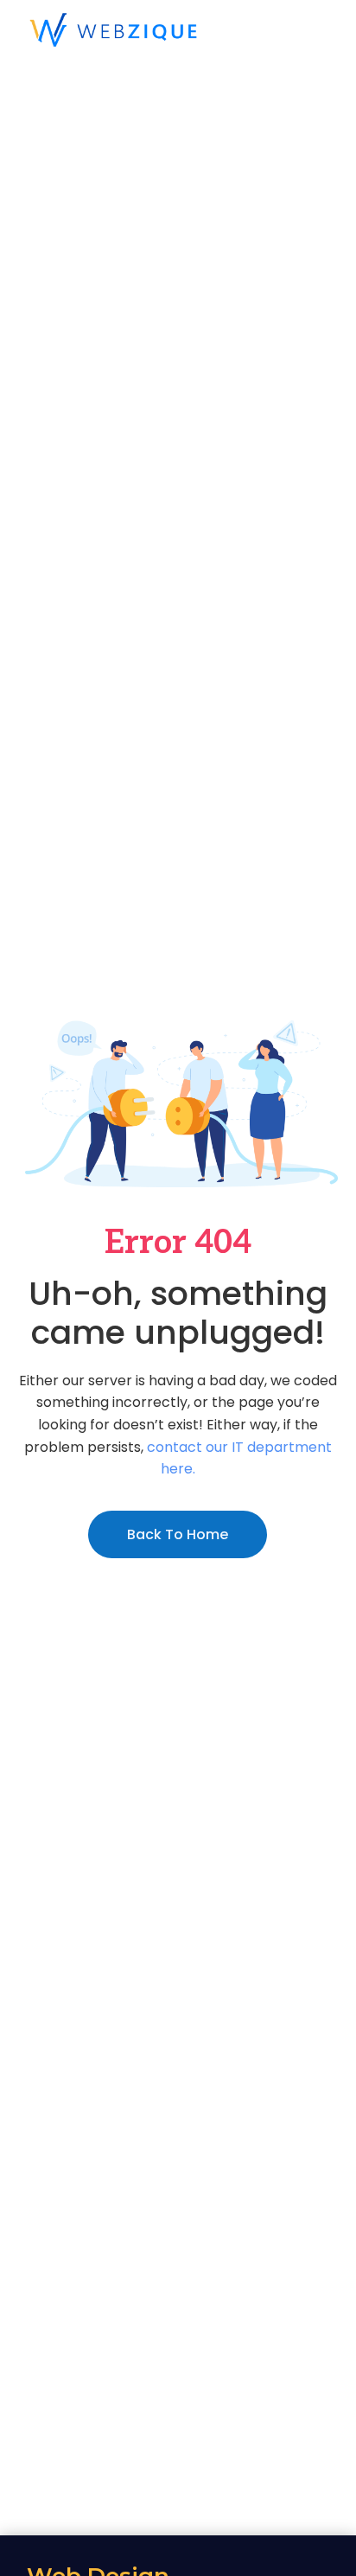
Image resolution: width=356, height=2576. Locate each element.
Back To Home (178, 1534)
